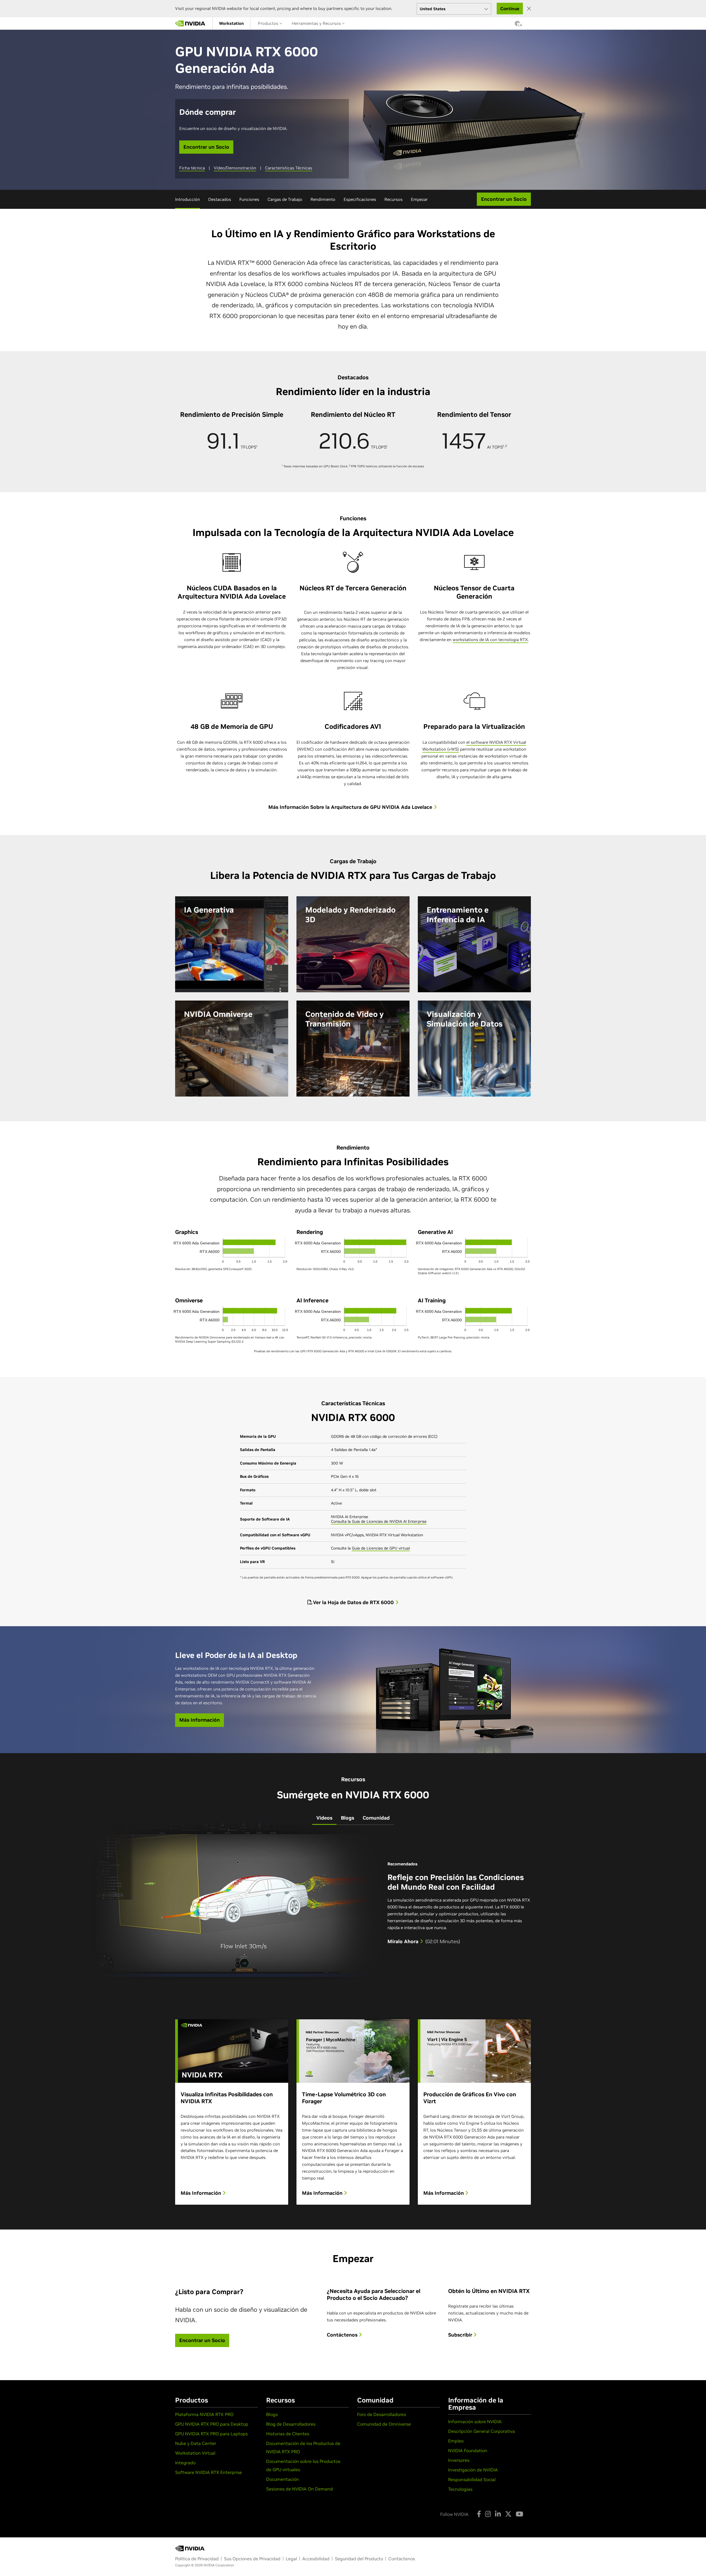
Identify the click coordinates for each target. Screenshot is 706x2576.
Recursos (394, 199)
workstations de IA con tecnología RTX (490, 640)
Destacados (220, 199)
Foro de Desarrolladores (382, 2414)
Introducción (188, 199)
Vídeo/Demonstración (235, 168)
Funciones (249, 199)
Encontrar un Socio (206, 147)
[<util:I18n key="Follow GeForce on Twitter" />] (508, 2514)
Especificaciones (360, 199)
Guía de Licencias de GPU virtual (381, 1548)
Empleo (456, 2441)
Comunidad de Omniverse (384, 2424)
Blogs (272, 2414)
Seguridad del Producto (359, 2559)
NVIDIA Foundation (468, 2450)
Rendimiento (323, 199)
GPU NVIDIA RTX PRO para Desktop (212, 2424)
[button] (517, 25)
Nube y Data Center (196, 2443)
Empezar (419, 199)
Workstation (231, 23)
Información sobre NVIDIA (475, 2422)
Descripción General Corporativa (482, 2431)
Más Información (202, 2193)
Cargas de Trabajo (285, 199)
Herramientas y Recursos (317, 23)
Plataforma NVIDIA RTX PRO (204, 2414)
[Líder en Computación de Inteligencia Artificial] (190, 23)
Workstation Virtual (195, 2453)
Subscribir (461, 2335)
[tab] (324, 1818)
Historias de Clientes (288, 2434)
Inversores (459, 2460)
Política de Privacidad (197, 2559)
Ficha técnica (192, 168)
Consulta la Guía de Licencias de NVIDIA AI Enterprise (379, 1521)
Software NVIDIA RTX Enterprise (208, 2472)
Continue (510, 9)
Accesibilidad (316, 2559)
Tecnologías (460, 2489)
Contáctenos (343, 2335)
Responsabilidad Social (472, 2479)
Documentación (283, 2479)
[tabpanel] (353, 2006)
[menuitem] (231, 23)
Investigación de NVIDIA (473, 2470)
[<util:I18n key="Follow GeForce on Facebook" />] (479, 2514)
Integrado (185, 2463)
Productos (269, 23)
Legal (291, 2559)
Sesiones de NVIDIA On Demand (299, 2489)
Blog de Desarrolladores (291, 2424)
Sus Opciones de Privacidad (252, 2559)
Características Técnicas (289, 168)
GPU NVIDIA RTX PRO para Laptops (211, 2434)
